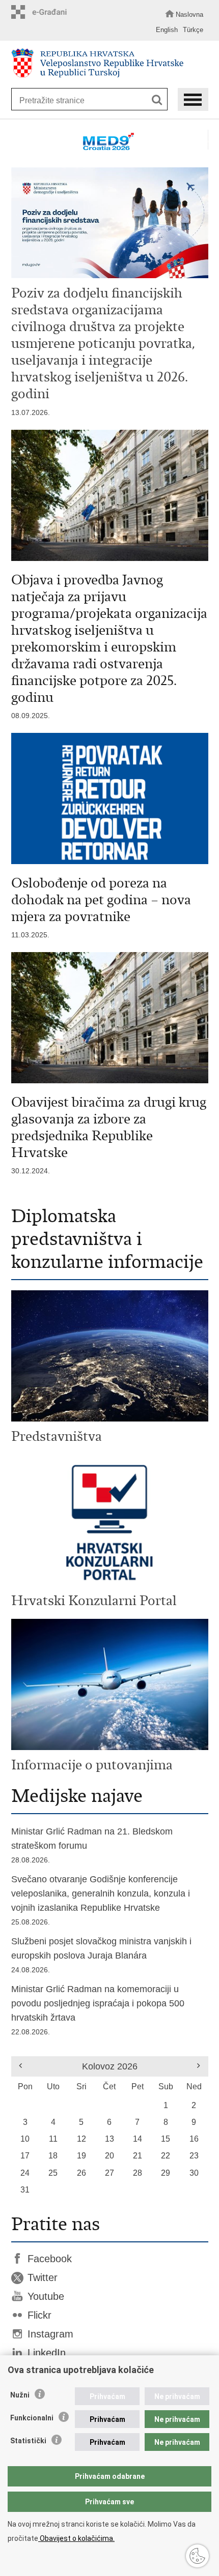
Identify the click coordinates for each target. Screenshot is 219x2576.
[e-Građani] (42, 12)
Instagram (50, 2334)
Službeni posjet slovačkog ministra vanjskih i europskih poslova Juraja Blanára (101, 1955)
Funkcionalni (32, 2418)
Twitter (43, 2277)
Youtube (46, 2296)
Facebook (50, 2259)
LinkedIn (47, 2353)
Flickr (39, 2315)
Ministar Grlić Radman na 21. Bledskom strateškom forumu (92, 1845)
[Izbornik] (193, 99)
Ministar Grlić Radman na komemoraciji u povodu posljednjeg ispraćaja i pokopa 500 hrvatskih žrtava (98, 2010)
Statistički (28, 2441)
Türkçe (193, 30)
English (167, 30)
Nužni (20, 2395)
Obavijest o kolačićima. (76, 2538)
